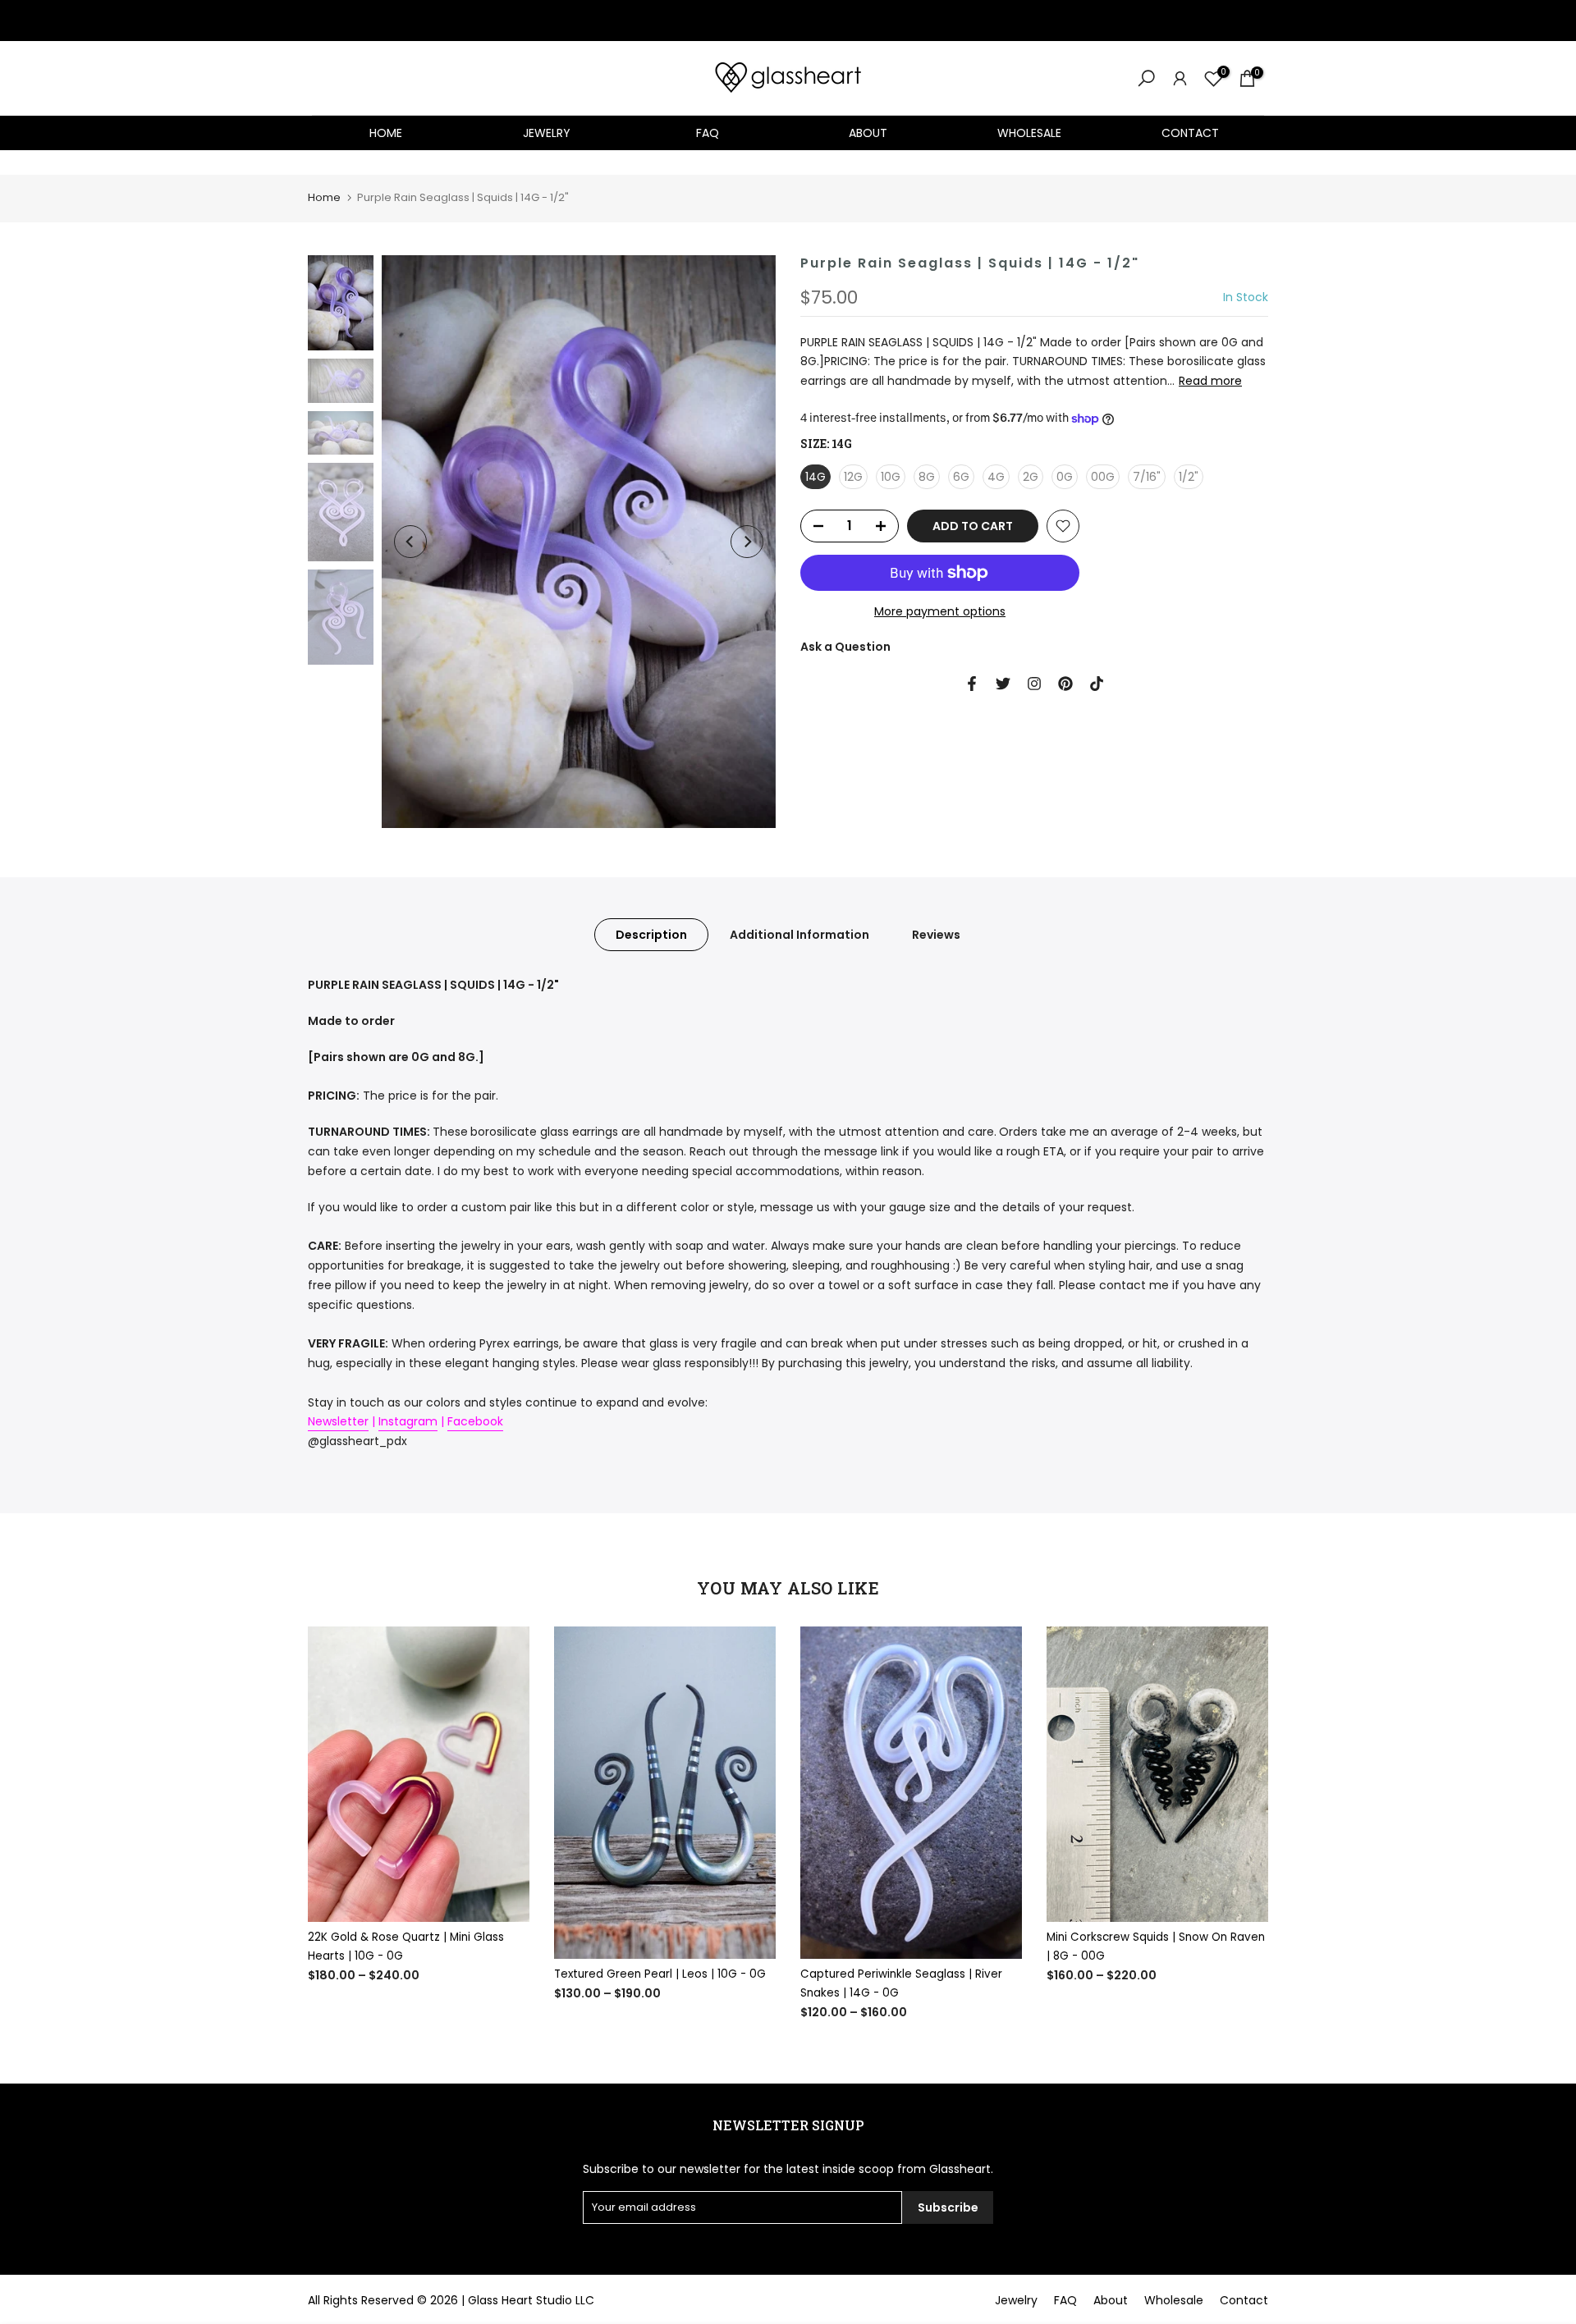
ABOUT (868, 133)
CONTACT (1190, 133)
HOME (386, 133)
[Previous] (410, 542)
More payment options (940, 611)
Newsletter (338, 1421)
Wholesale (1174, 2300)
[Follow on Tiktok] (1097, 684)
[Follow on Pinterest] (1065, 684)
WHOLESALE (1029, 133)
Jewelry (1016, 2300)
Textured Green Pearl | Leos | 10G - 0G (660, 1974)
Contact (1244, 2300)
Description (651, 935)
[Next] (747, 542)
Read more (1210, 381)
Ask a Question (845, 647)
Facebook (475, 1421)
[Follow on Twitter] (1003, 684)
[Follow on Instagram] (1034, 684)
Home (324, 197)
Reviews (936, 935)
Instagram (408, 1421)
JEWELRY (547, 133)
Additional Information (799, 935)
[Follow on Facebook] (972, 684)
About (1111, 2300)
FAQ (708, 133)
